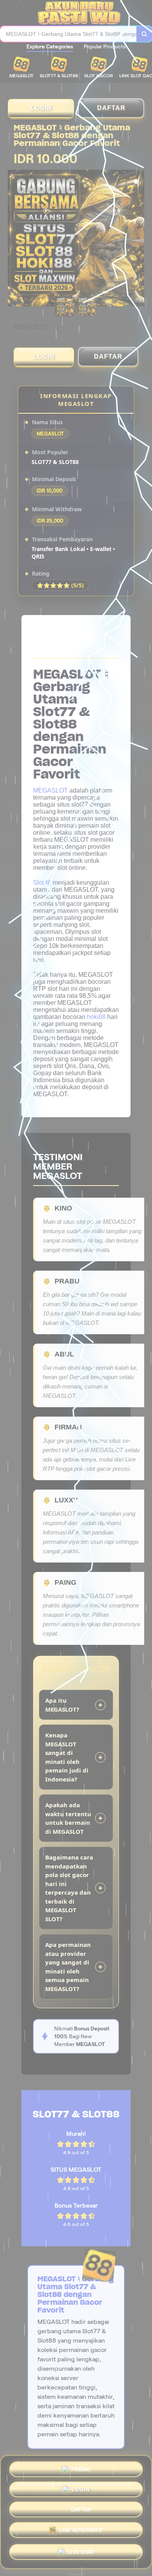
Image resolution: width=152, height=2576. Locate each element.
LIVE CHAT (81, 2553)
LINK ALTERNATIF (81, 2533)
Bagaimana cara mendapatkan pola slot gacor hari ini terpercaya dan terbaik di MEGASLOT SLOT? (69, 1888)
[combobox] (68, 34)
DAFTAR (111, 108)
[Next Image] (138, 239)
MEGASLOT (50, 790)
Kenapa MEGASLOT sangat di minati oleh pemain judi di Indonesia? (67, 1757)
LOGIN (41, 108)
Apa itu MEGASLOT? (62, 1705)
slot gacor (76, 2574)
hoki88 (96, 1017)
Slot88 (42, 883)
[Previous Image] (14, 239)
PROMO (81, 2468)
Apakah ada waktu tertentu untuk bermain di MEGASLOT (68, 1818)
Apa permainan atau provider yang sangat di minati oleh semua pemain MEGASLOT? (68, 1967)
